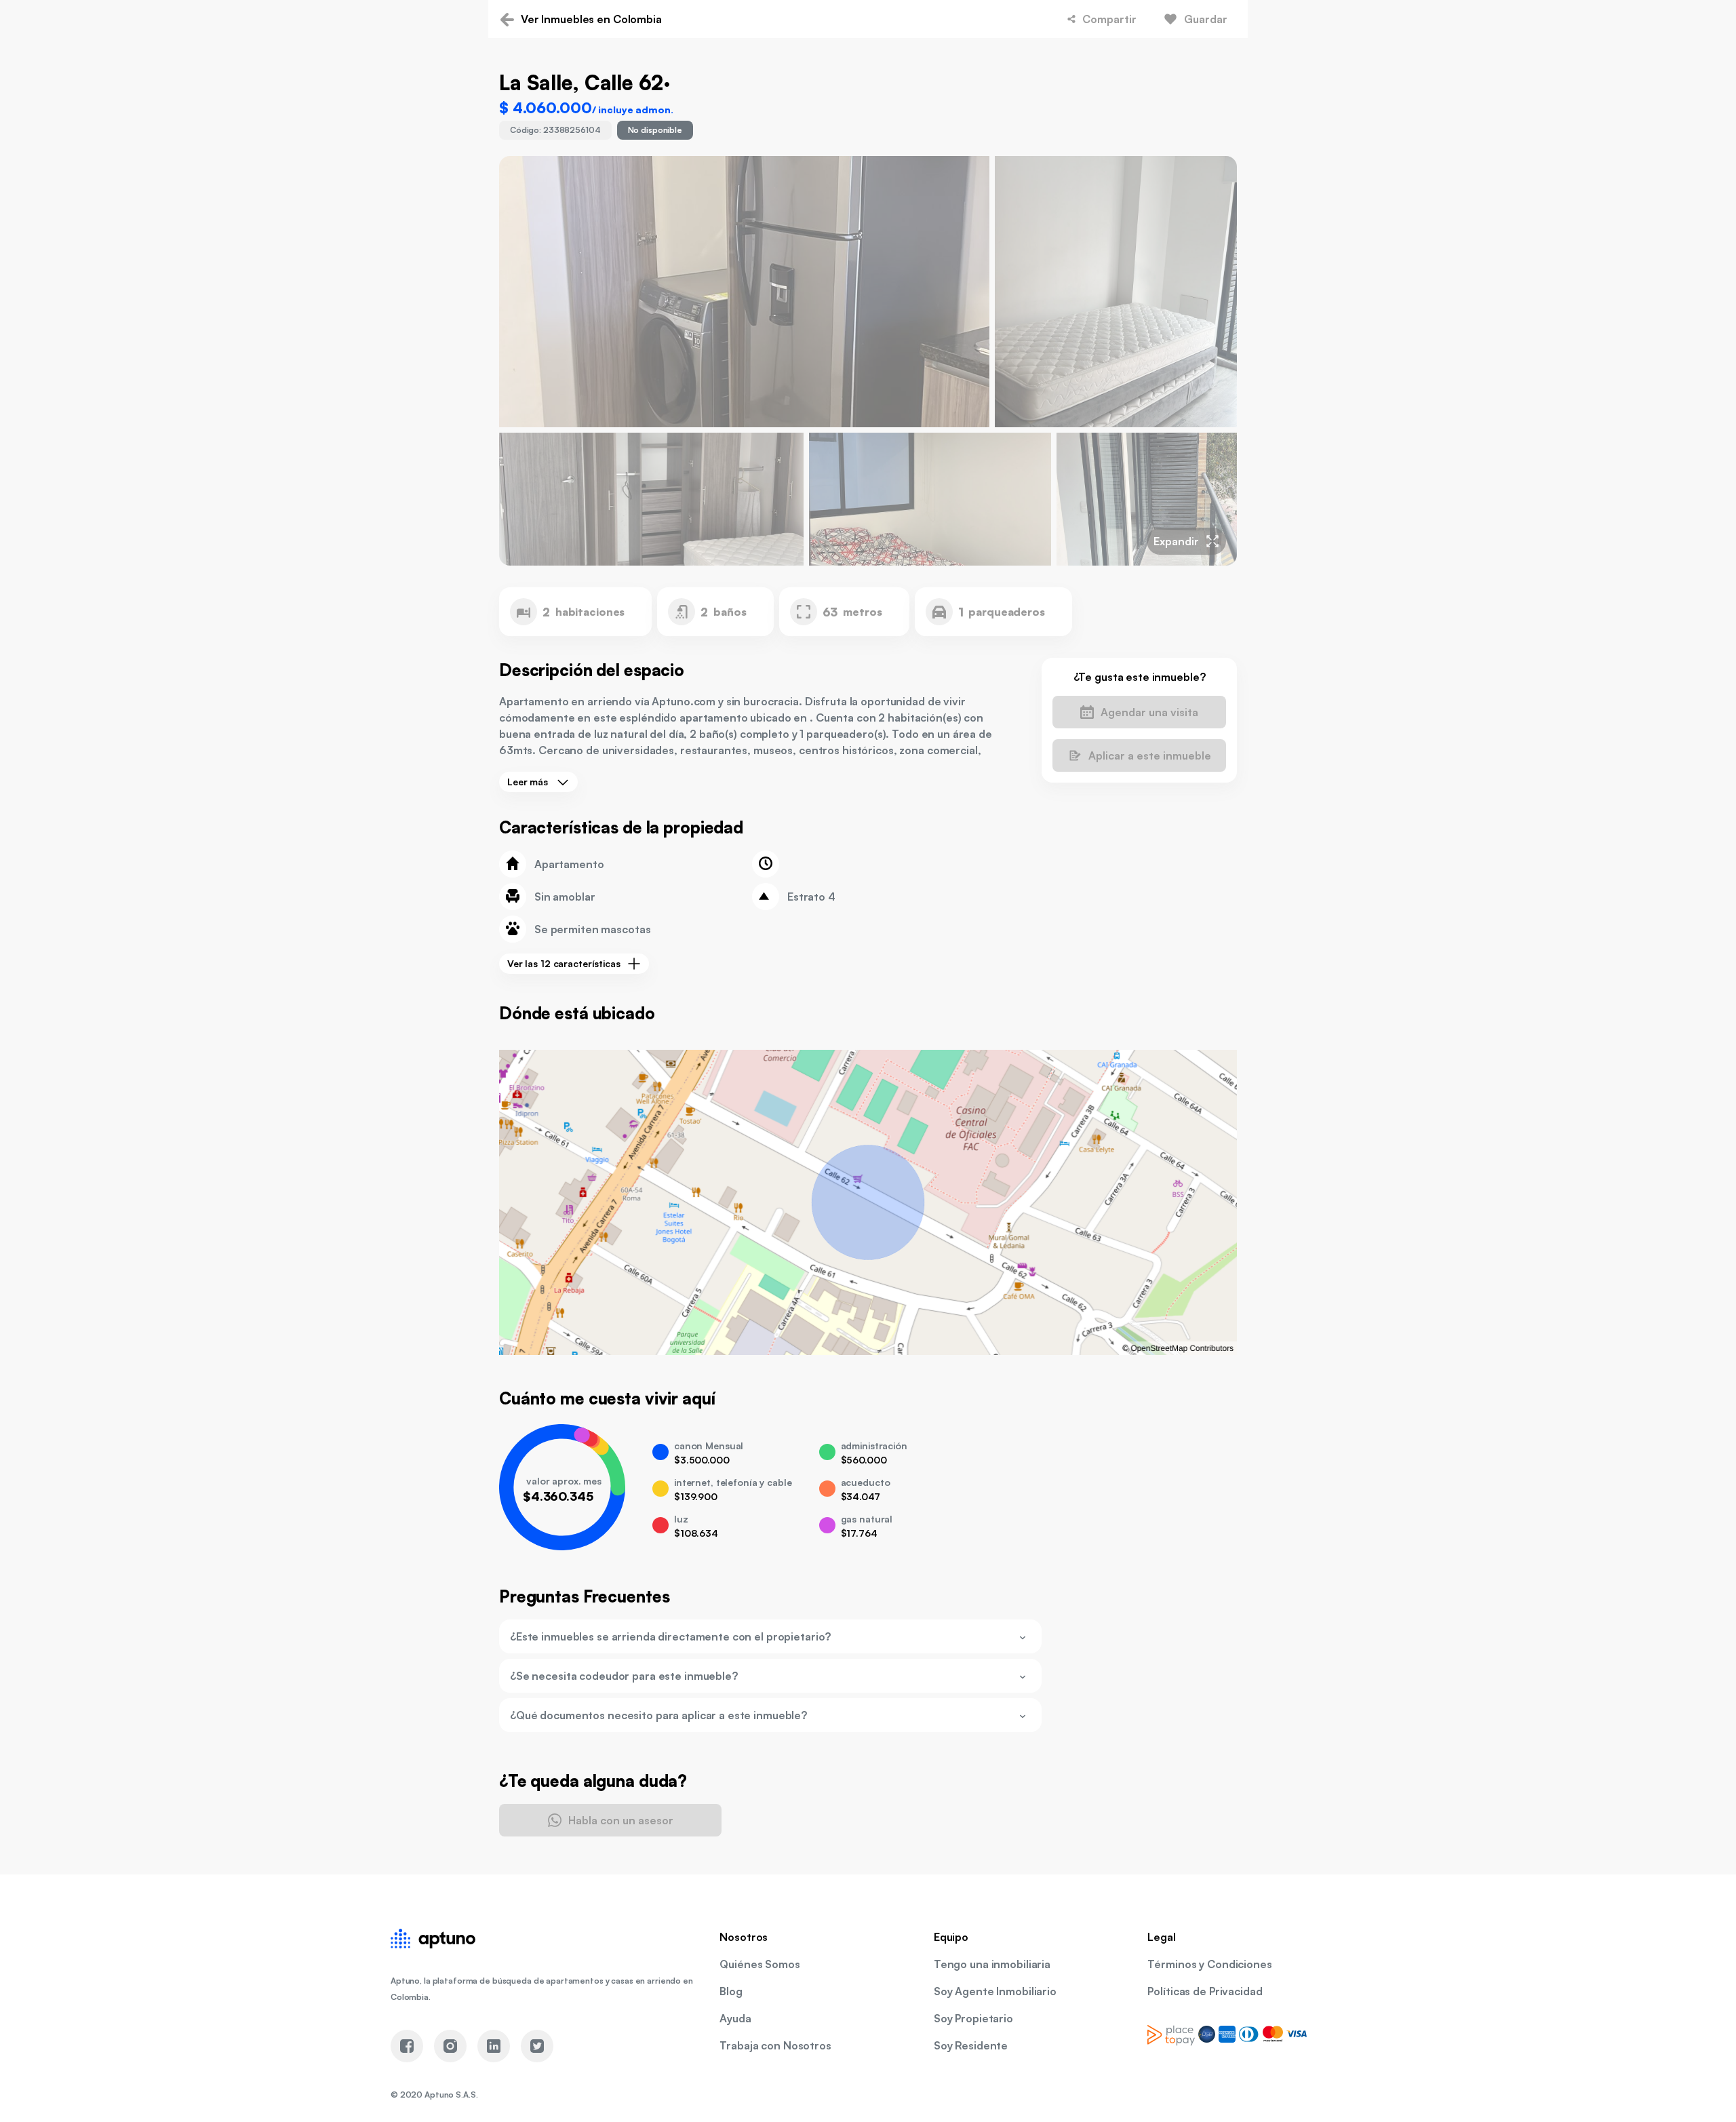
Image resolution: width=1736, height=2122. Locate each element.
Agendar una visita (1149, 712)
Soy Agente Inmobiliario (995, 1991)
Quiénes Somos (759, 1964)
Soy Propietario (973, 2018)
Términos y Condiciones (1209, 1964)
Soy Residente (971, 2045)
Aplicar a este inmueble (1150, 755)
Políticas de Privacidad (1205, 1991)
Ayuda (735, 2018)
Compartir (1109, 19)
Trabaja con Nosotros (775, 2045)
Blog (731, 1991)
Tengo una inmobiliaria (992, 1964)
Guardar (1206, 19)
